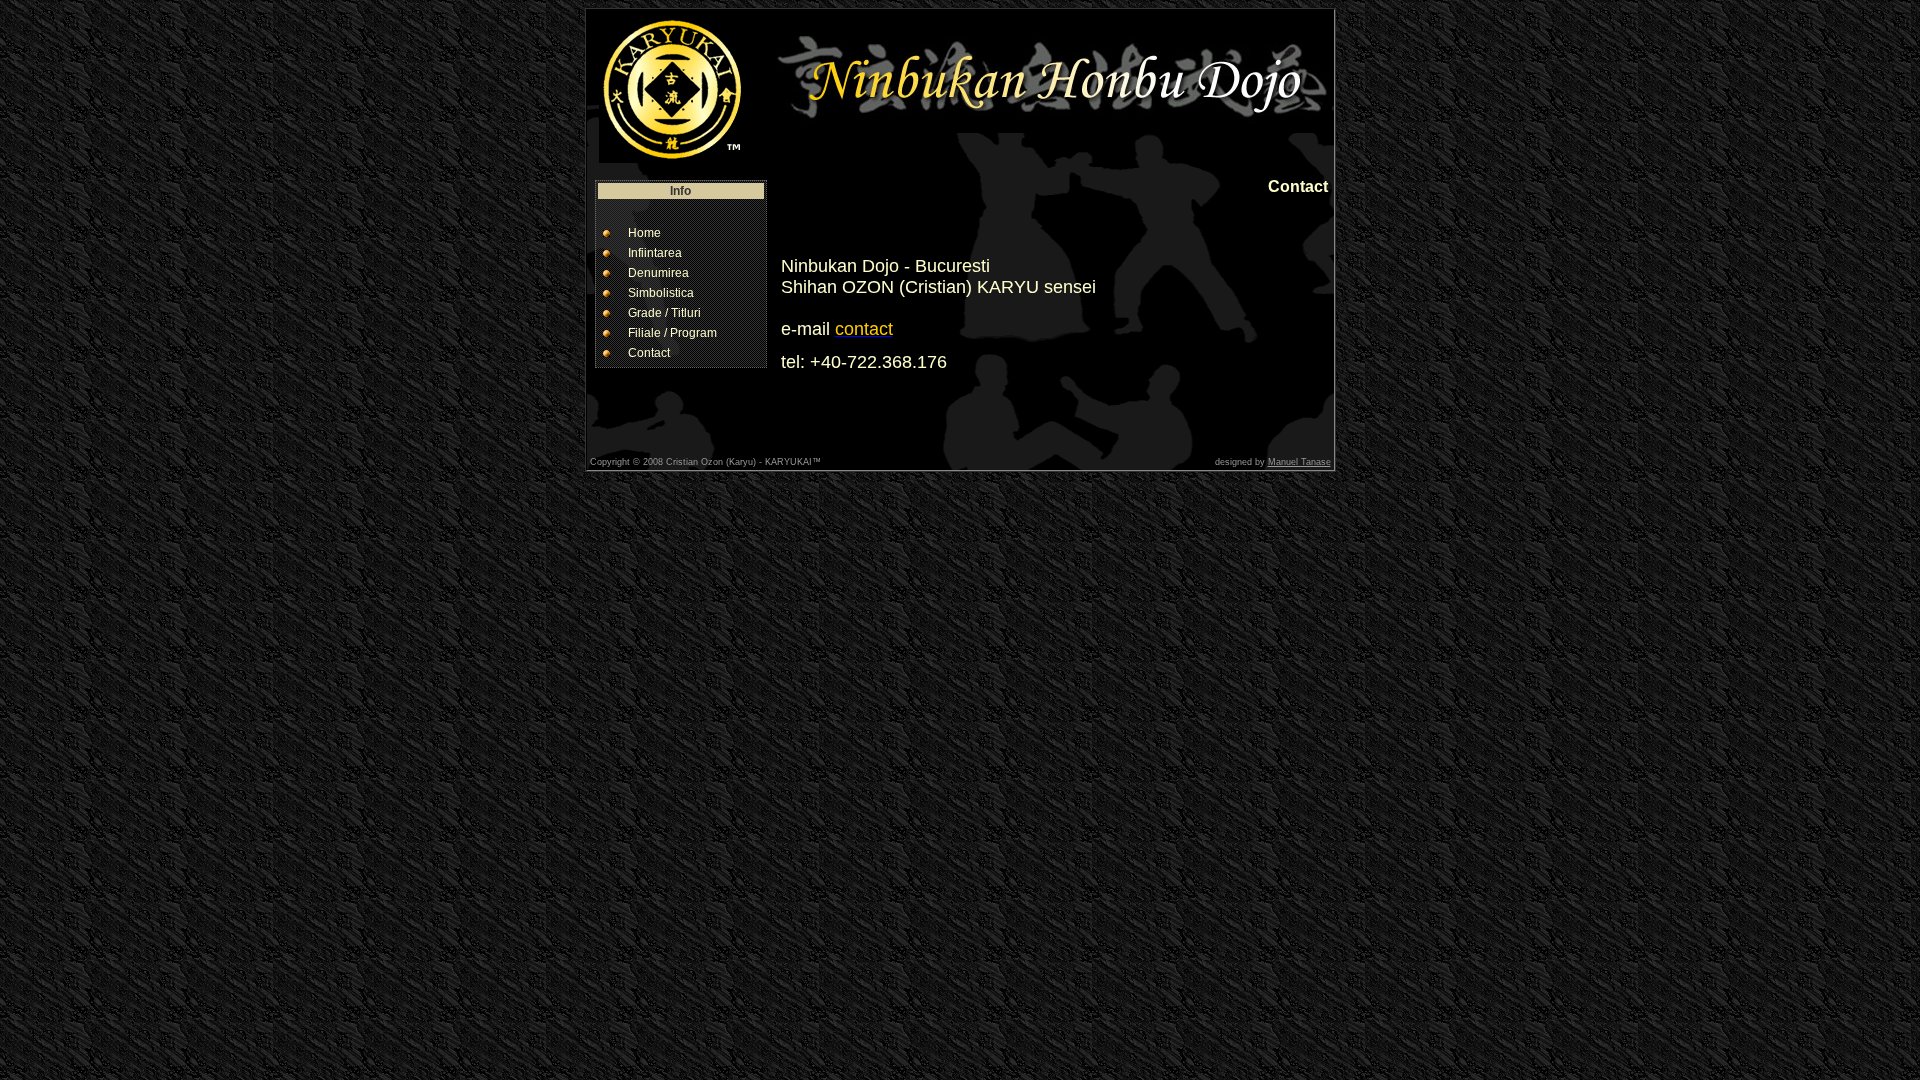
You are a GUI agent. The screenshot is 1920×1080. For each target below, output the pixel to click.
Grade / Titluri (664, 313)
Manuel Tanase (1299, 462)
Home (644, 233)
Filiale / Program (672, 333)
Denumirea (658, 273)
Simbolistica (661, 293)
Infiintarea (655, 253)
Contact (649, 353)
